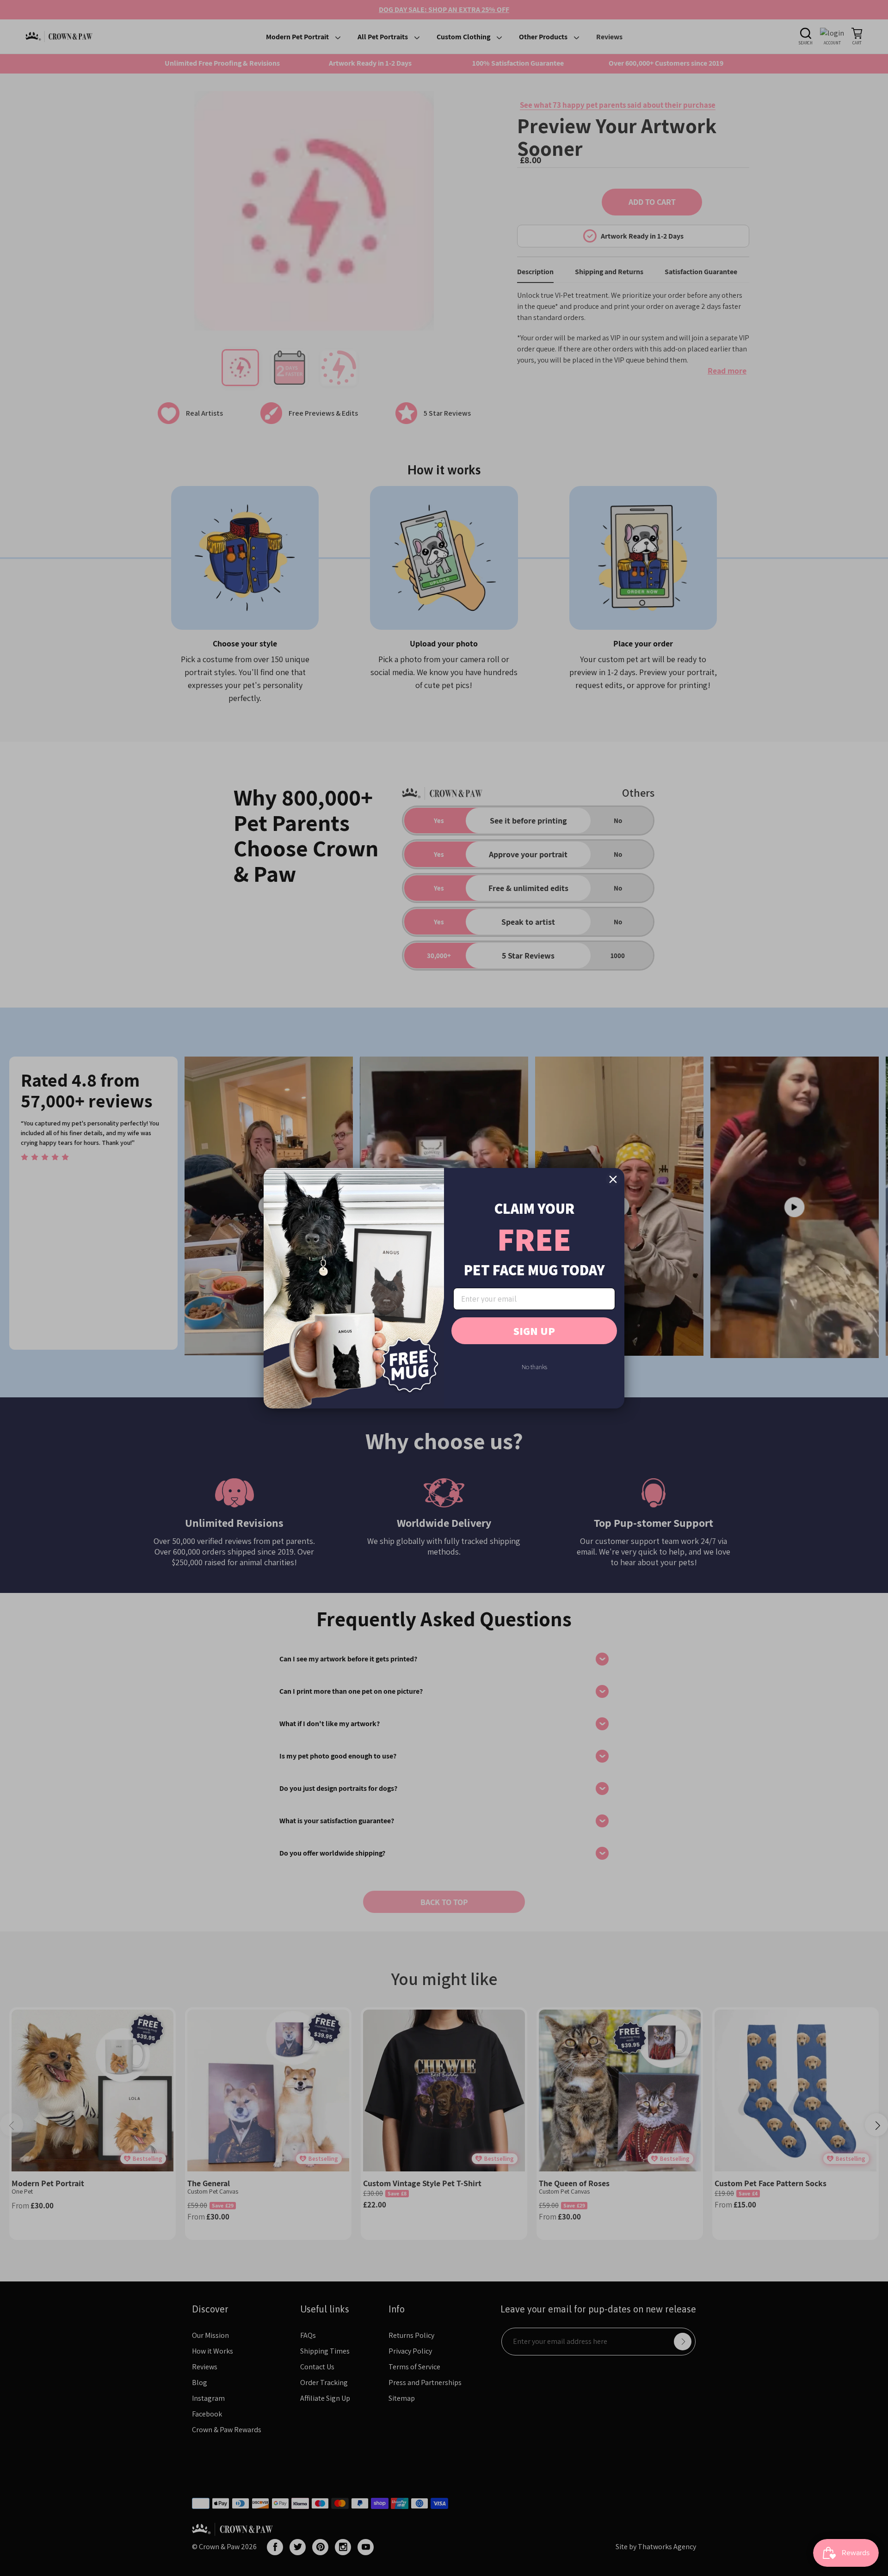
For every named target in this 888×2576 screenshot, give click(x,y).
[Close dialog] (613, 1179)
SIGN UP (534, 1331)
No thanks (534, 1367)
